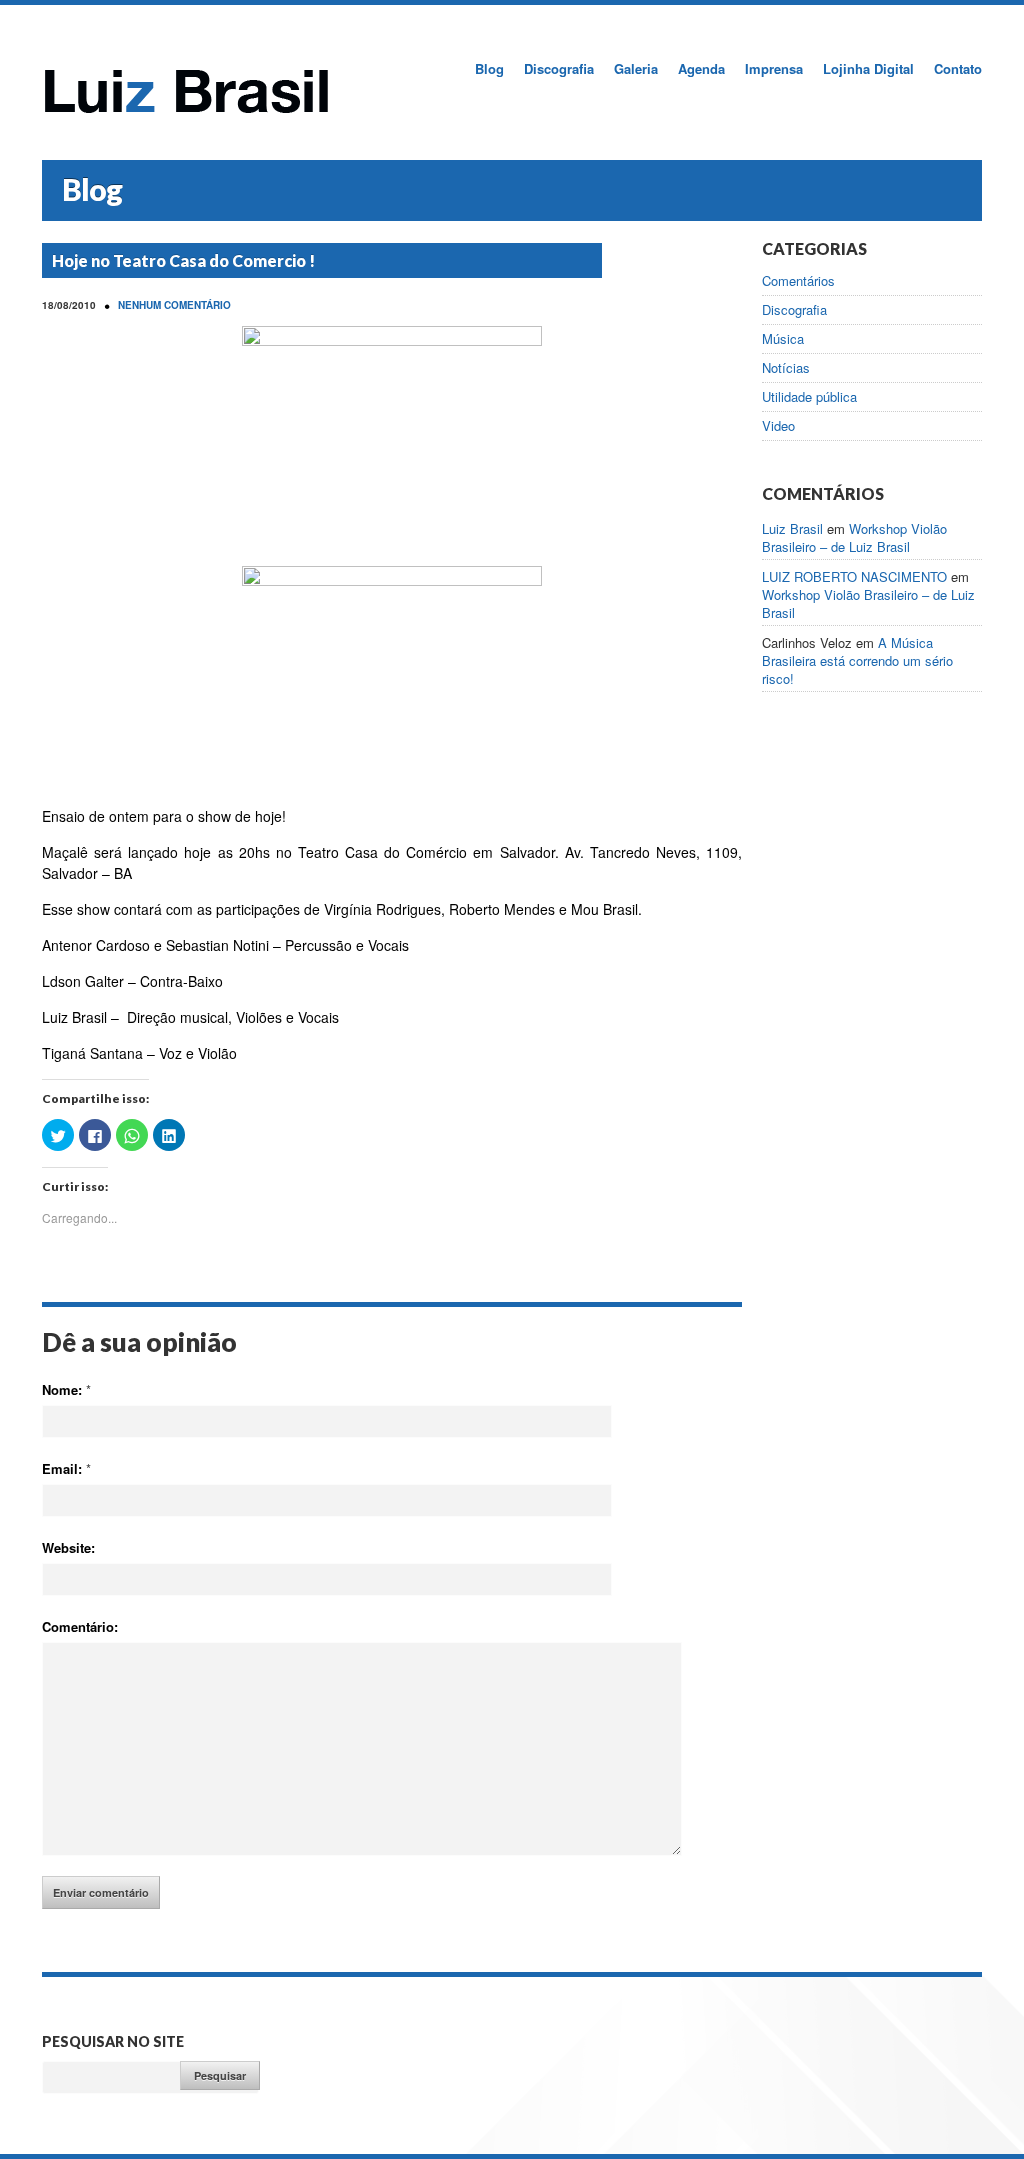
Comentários (798, 281)
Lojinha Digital (868, 68)
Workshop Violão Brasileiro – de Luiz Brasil (854, 537)
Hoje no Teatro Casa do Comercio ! (183, 260)
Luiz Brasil (792, 528)
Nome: (66, 1389)
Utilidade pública (809, 397)
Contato (958, 68)
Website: (68, 1547)
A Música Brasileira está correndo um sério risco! (857, 660)
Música (783, 339)
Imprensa (774, 68)
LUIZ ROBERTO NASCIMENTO (854, 576)
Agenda (701, 68)
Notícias (786, 368)
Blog (489, 68)
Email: (66, 1468)
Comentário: (80, 1626)
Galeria (636, 68)
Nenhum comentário (174, 305)
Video (778, 426)
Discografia (559, 68)
